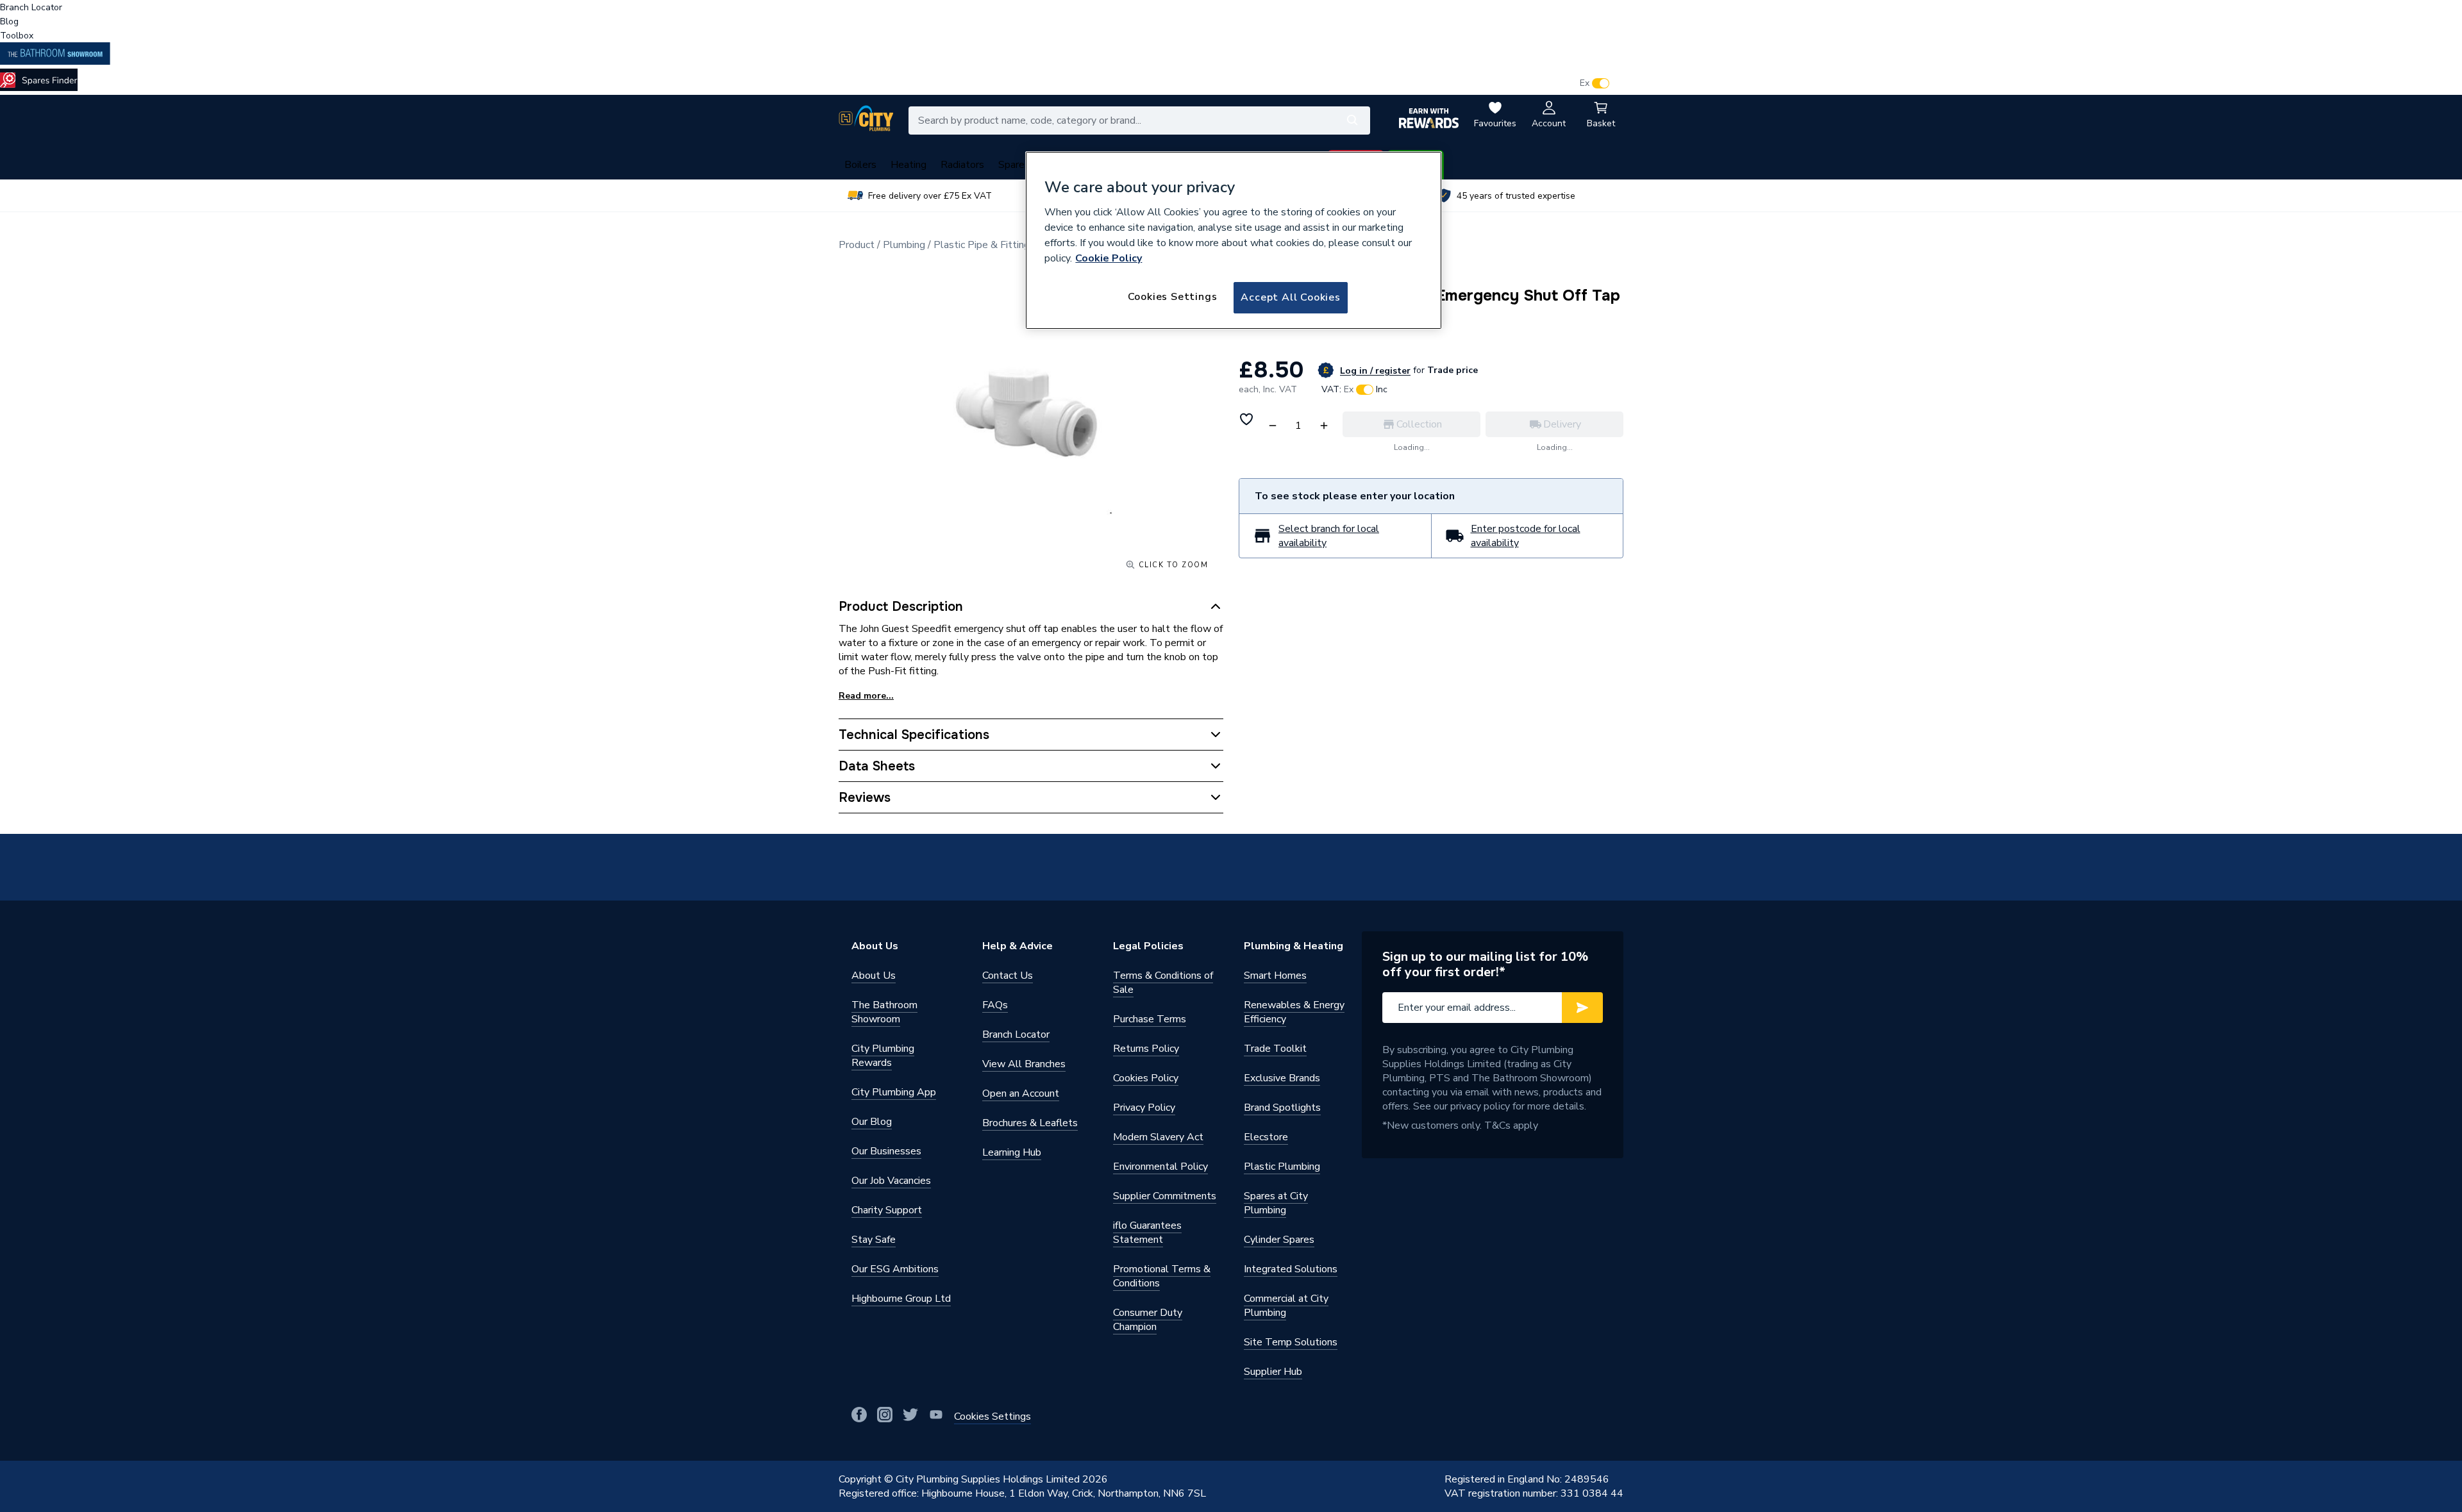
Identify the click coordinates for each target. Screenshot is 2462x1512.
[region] (1234, 240)
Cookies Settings (1173, 297)
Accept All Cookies (1290, 297)
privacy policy (1480, 1106)
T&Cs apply (1511, 1126)
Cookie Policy (1109, 258)
